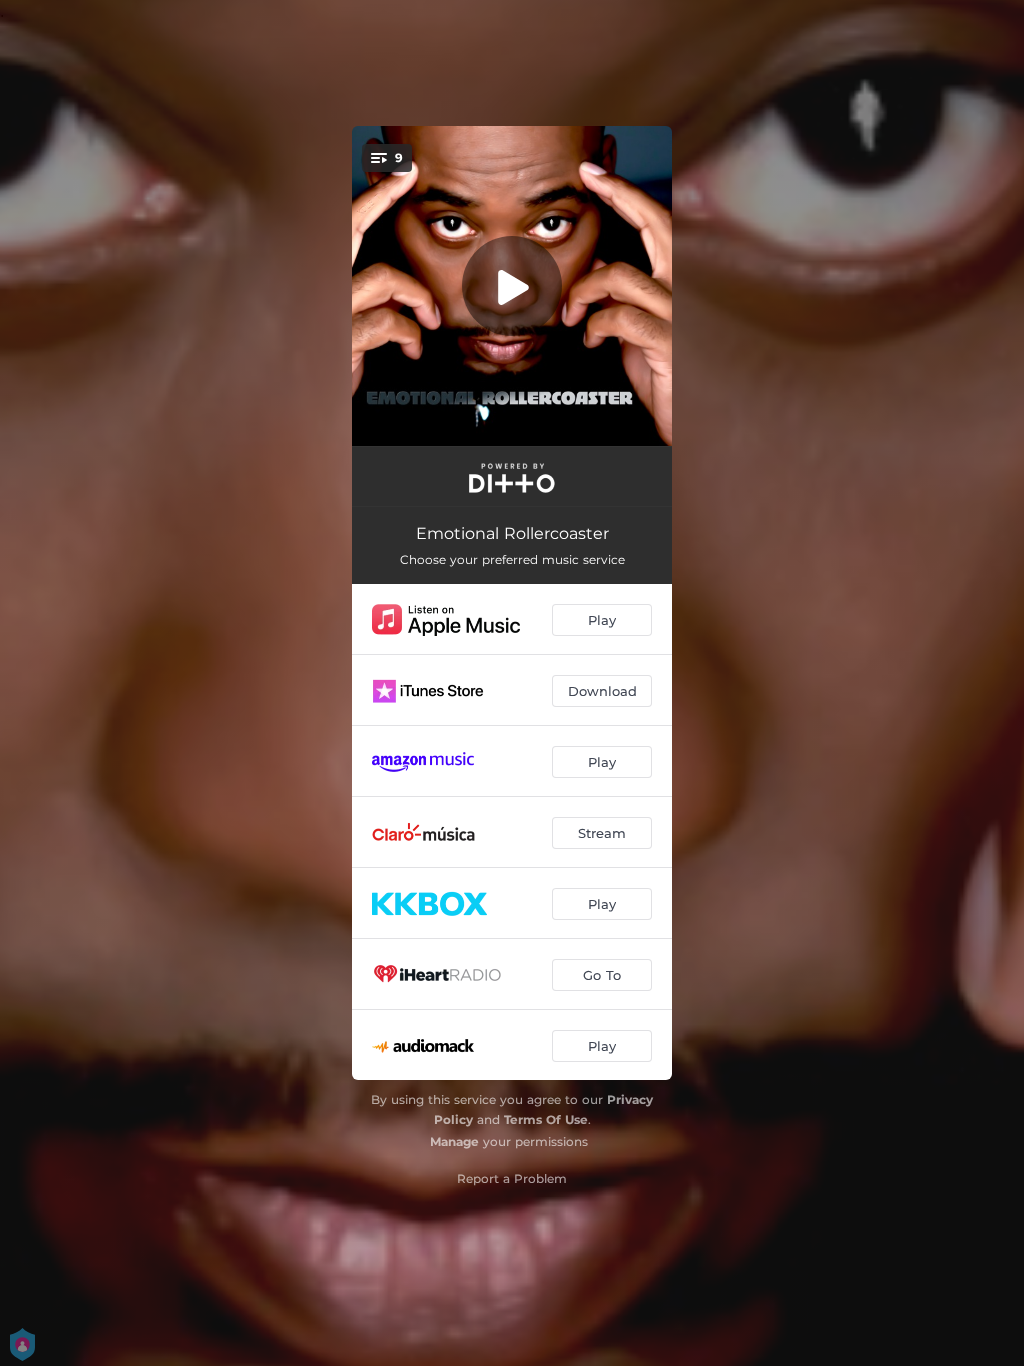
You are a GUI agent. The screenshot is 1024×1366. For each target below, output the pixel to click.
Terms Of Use (546, 1119)
